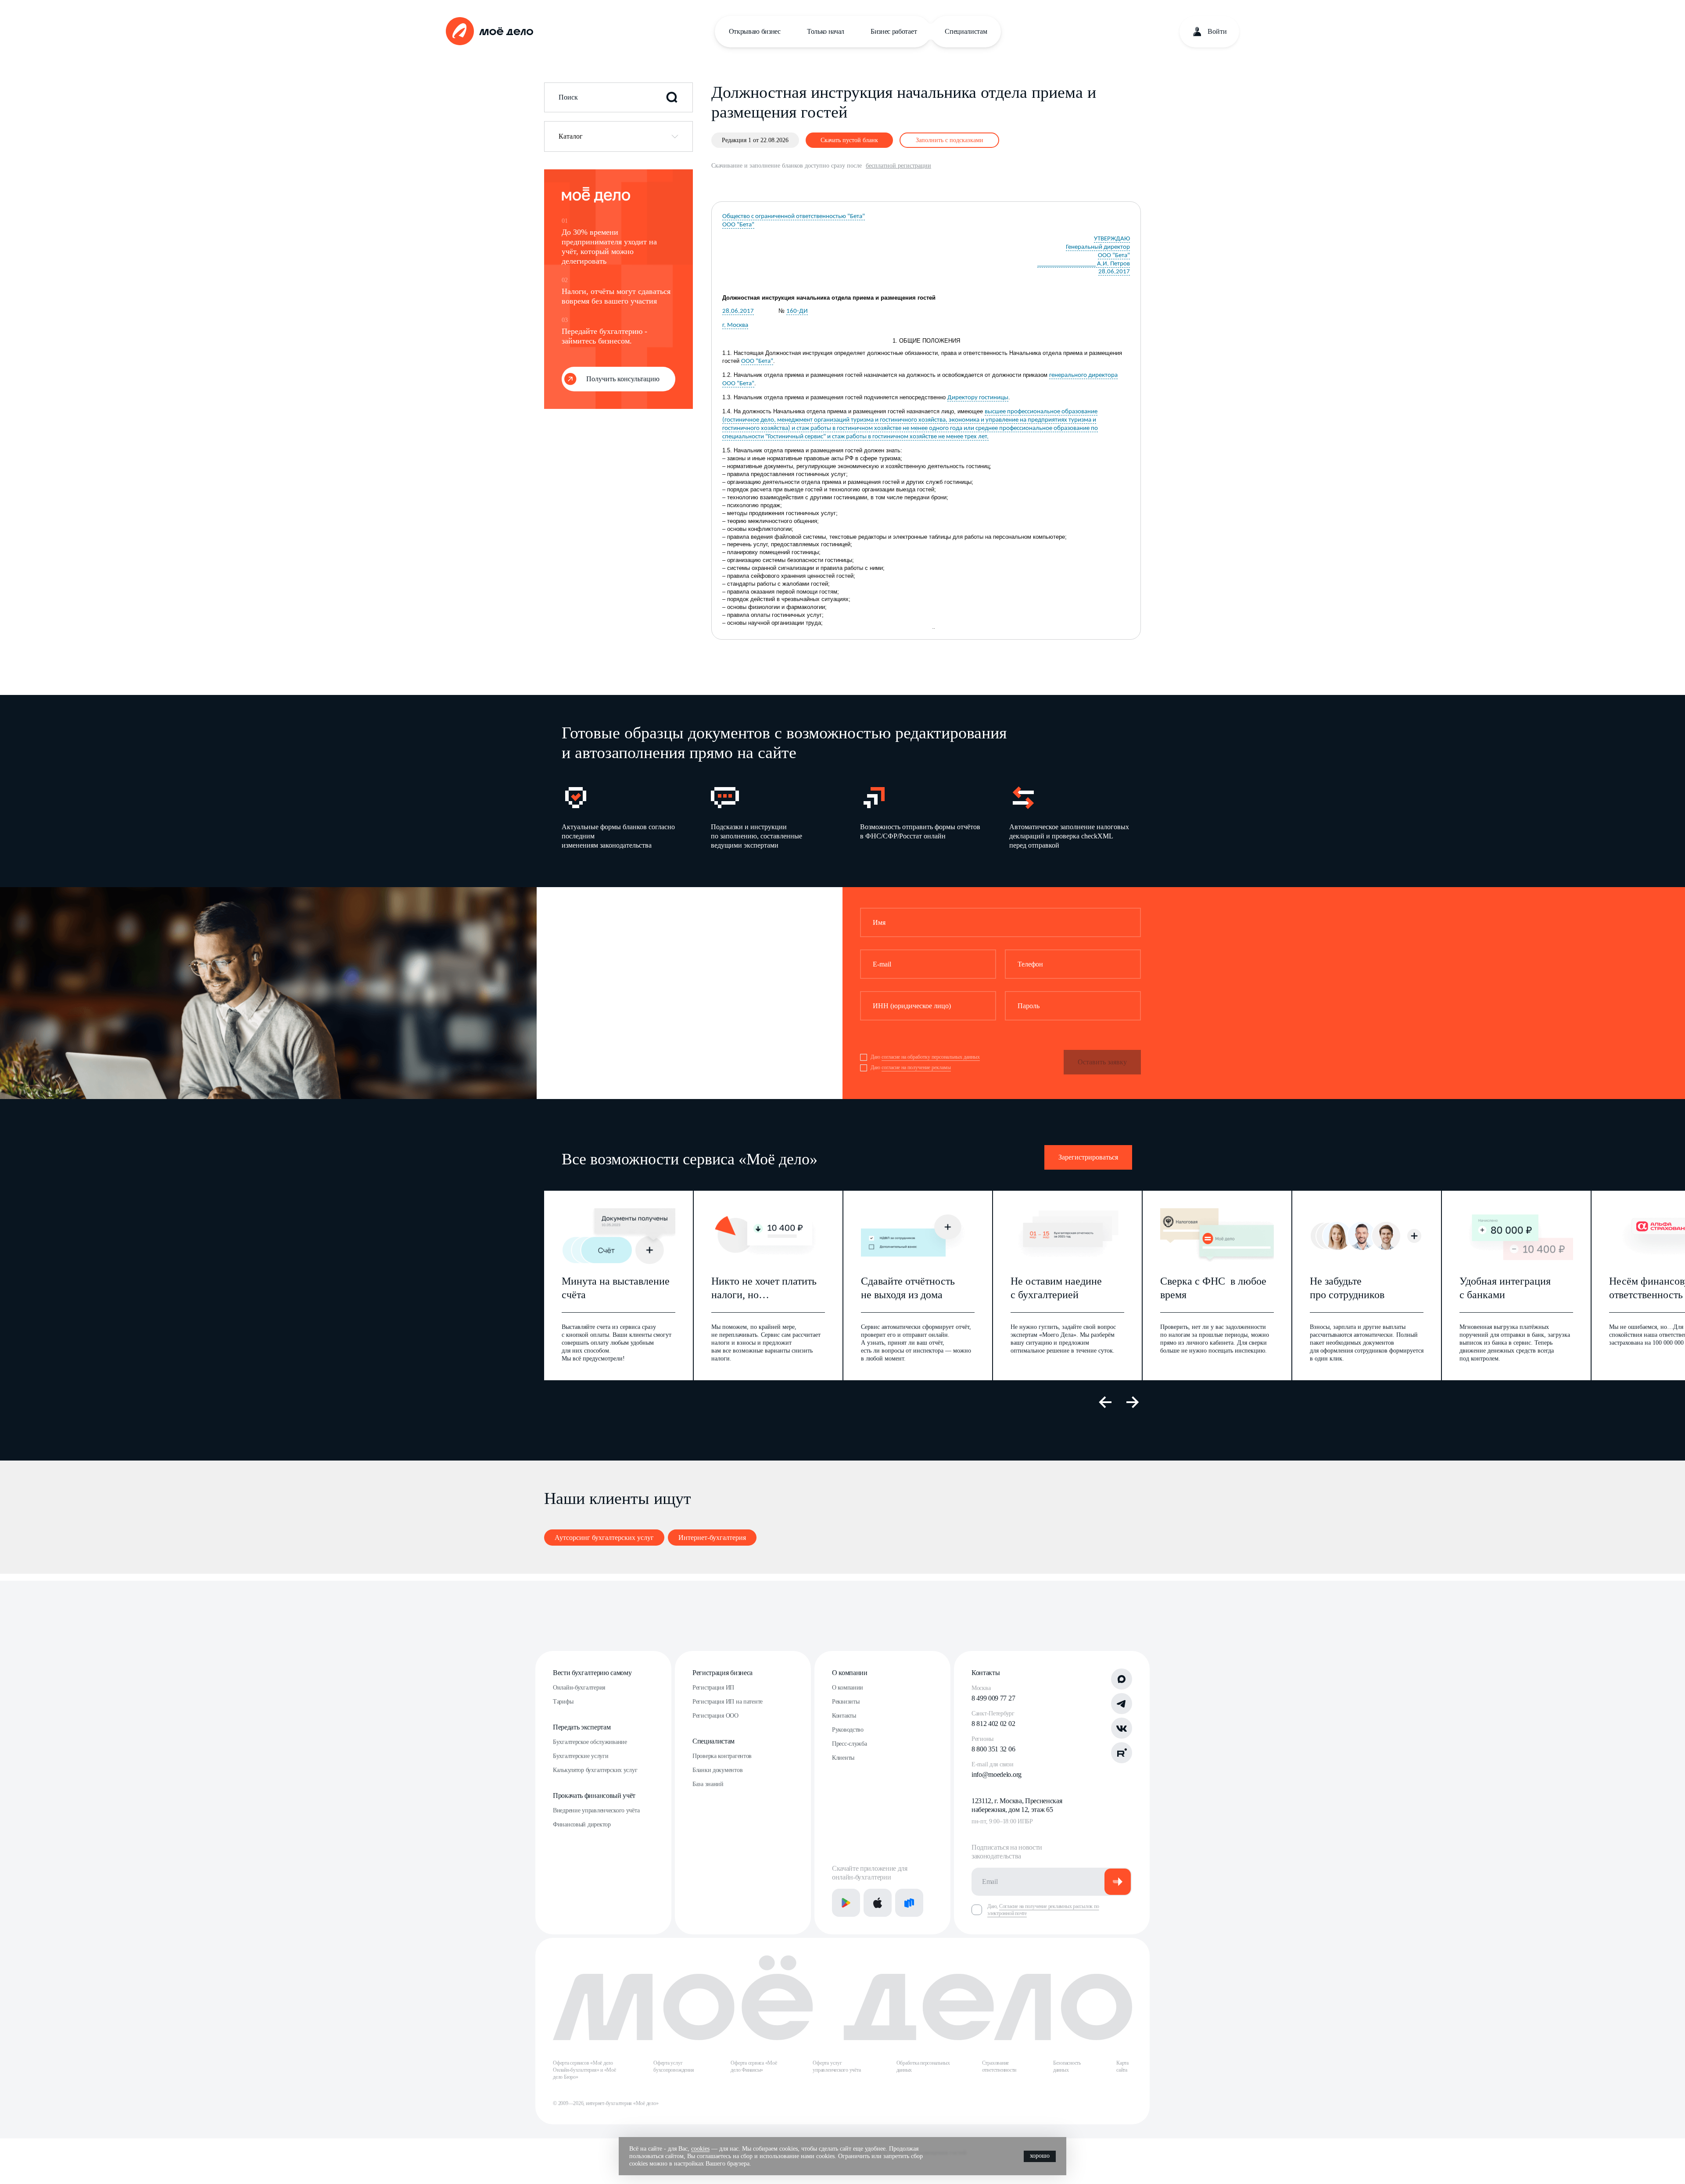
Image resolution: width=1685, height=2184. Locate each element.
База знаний (708, 1784)
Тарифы (563, 1702)
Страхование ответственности (999, 2066)
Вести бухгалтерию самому (592, 1673)
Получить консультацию (623, 379)
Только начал (826, 31)
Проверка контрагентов (722, 1756)
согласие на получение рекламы (916, 1067)
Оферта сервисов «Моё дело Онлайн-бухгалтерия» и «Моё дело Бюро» (584, 2070)
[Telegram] (1122, 1704)
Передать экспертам (582, 1727)
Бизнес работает (894, 31)
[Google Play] (846, 1903)
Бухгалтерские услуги (581, 1756)
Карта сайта (1122, 2066)
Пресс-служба (850, 1744)
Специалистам (966, 31)
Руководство (848, 1730)
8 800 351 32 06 (993, 1749)
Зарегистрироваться (1088, 1157)
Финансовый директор (582, 1824)
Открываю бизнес (755, 31)
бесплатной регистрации (898, 166)
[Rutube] (1122, 1753)
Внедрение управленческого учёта (596, 1810)
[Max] (1122, 1679)
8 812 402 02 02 (993, 1724)
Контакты (844, 1716)
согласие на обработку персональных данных (931, 1057)
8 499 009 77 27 (993, 1698)
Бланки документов (717, 1770)
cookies (700, 2149)
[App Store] (878, 1903)
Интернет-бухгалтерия (712, 1538)
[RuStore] (909, 1903)
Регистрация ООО (715, 1716)
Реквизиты (846, 1702)
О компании (850, 1673)
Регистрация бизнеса (722, 1673)
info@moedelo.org (997, 1774)
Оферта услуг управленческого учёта (837, 2066)
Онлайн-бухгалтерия (579, 1688)
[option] (622, 817)
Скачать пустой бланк (849, 140)
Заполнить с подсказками (950, 140)
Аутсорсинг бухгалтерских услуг (604, 1538)
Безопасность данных (1067, 2066)
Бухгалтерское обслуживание (590, 1742)
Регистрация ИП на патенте (728, 1702)
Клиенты (843, 1758)
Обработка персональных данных (923, 2066)
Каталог (571, 136)
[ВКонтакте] (1122, 1728)
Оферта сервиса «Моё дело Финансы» (754, 2066)
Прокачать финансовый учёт (594, 1796)
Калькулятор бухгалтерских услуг (595, 1770)
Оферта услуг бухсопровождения (674, 2066)
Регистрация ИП (713, 1688)
